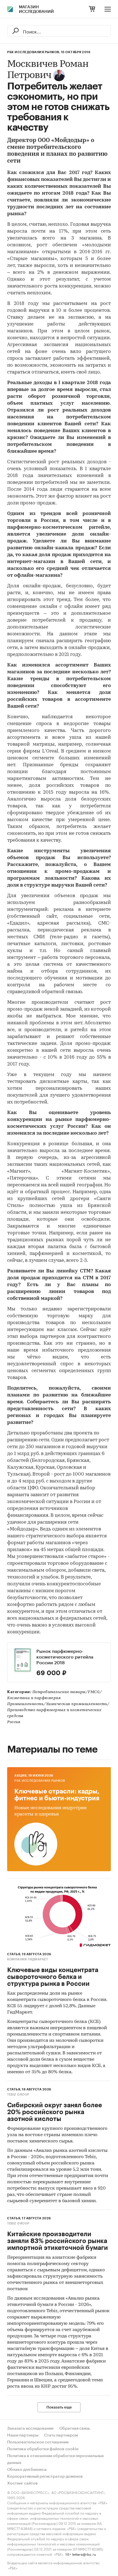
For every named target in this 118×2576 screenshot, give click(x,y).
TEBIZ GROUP (18, 2095)
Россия (14, 1722)
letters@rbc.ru (84, 2554)
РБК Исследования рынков (40, 1781)
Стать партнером (61, 2435)
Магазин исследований (36, 9)
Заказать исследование (30, 2429)
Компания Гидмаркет (27, 1959)
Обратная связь (75, 2429)
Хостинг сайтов (22, 2483)
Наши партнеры (23, 2435)
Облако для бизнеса (27, 2470)
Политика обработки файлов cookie (43, 2449)
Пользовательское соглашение (38, 2442)
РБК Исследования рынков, (34, 52)
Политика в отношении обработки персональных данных (56, 2459)
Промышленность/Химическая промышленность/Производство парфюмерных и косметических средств (58, 1710)
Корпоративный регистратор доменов (45, 2477)
